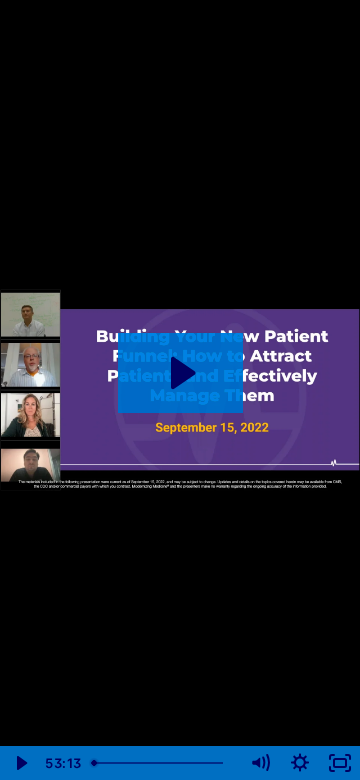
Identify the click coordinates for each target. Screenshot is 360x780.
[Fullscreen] (340, 763)
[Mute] (260, 763)
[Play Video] (20, 763)
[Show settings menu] (300, 763)
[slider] (162, 763)
